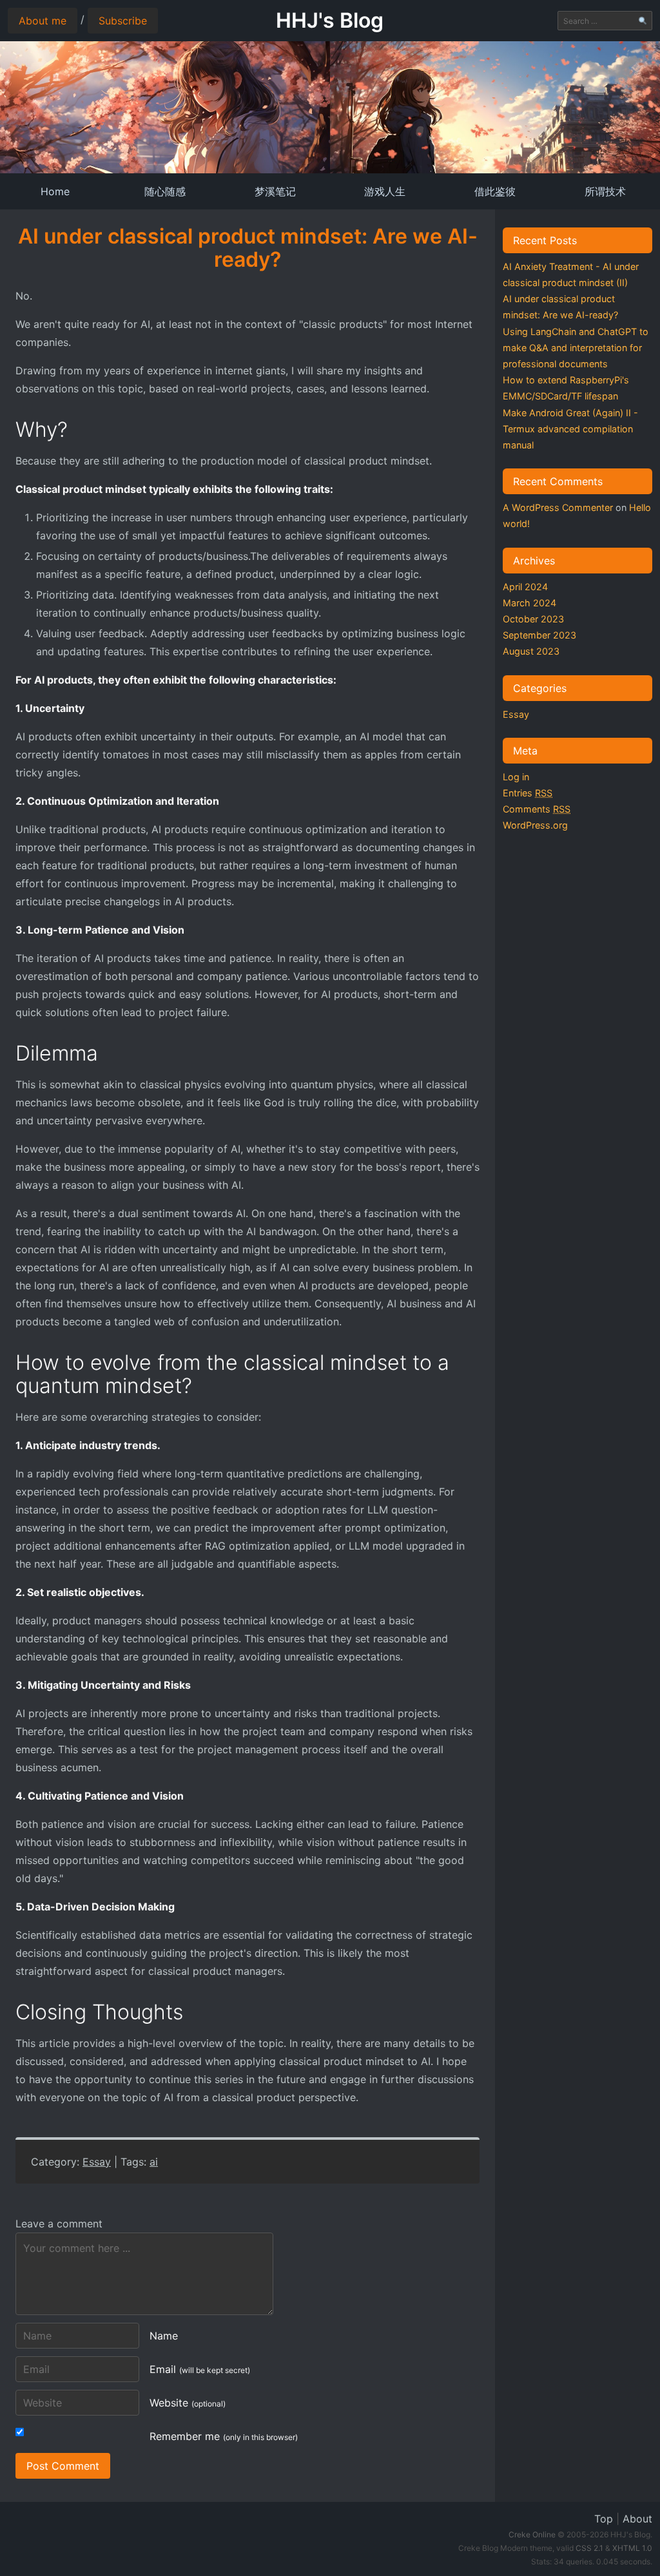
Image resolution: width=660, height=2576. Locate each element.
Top (604, 2519)
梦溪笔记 (275, 191)
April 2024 (525, 587)
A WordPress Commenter (558, 507)
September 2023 (539, 635)
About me (43, 21)
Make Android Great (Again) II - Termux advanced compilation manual (570, 429)
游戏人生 (385, 191)
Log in (516, 777)
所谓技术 (605, 191)
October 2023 (533, 619)
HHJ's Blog (330, 20)
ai (154, 2162)
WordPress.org (535, 825)
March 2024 (529, 603)
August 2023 (531, 651)
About (637, 2519)
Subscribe (123, 21)
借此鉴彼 (495, 191)
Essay (97, 2162)
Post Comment (63, 2466)
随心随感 (165, 191)
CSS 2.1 (589, 2548)
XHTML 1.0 (632, 2548)
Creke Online (532, 2534)
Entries (528, 793)
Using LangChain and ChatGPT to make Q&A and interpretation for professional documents (576, 348)
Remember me (224, 2436)
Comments (537, 809)
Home (55, 191)
